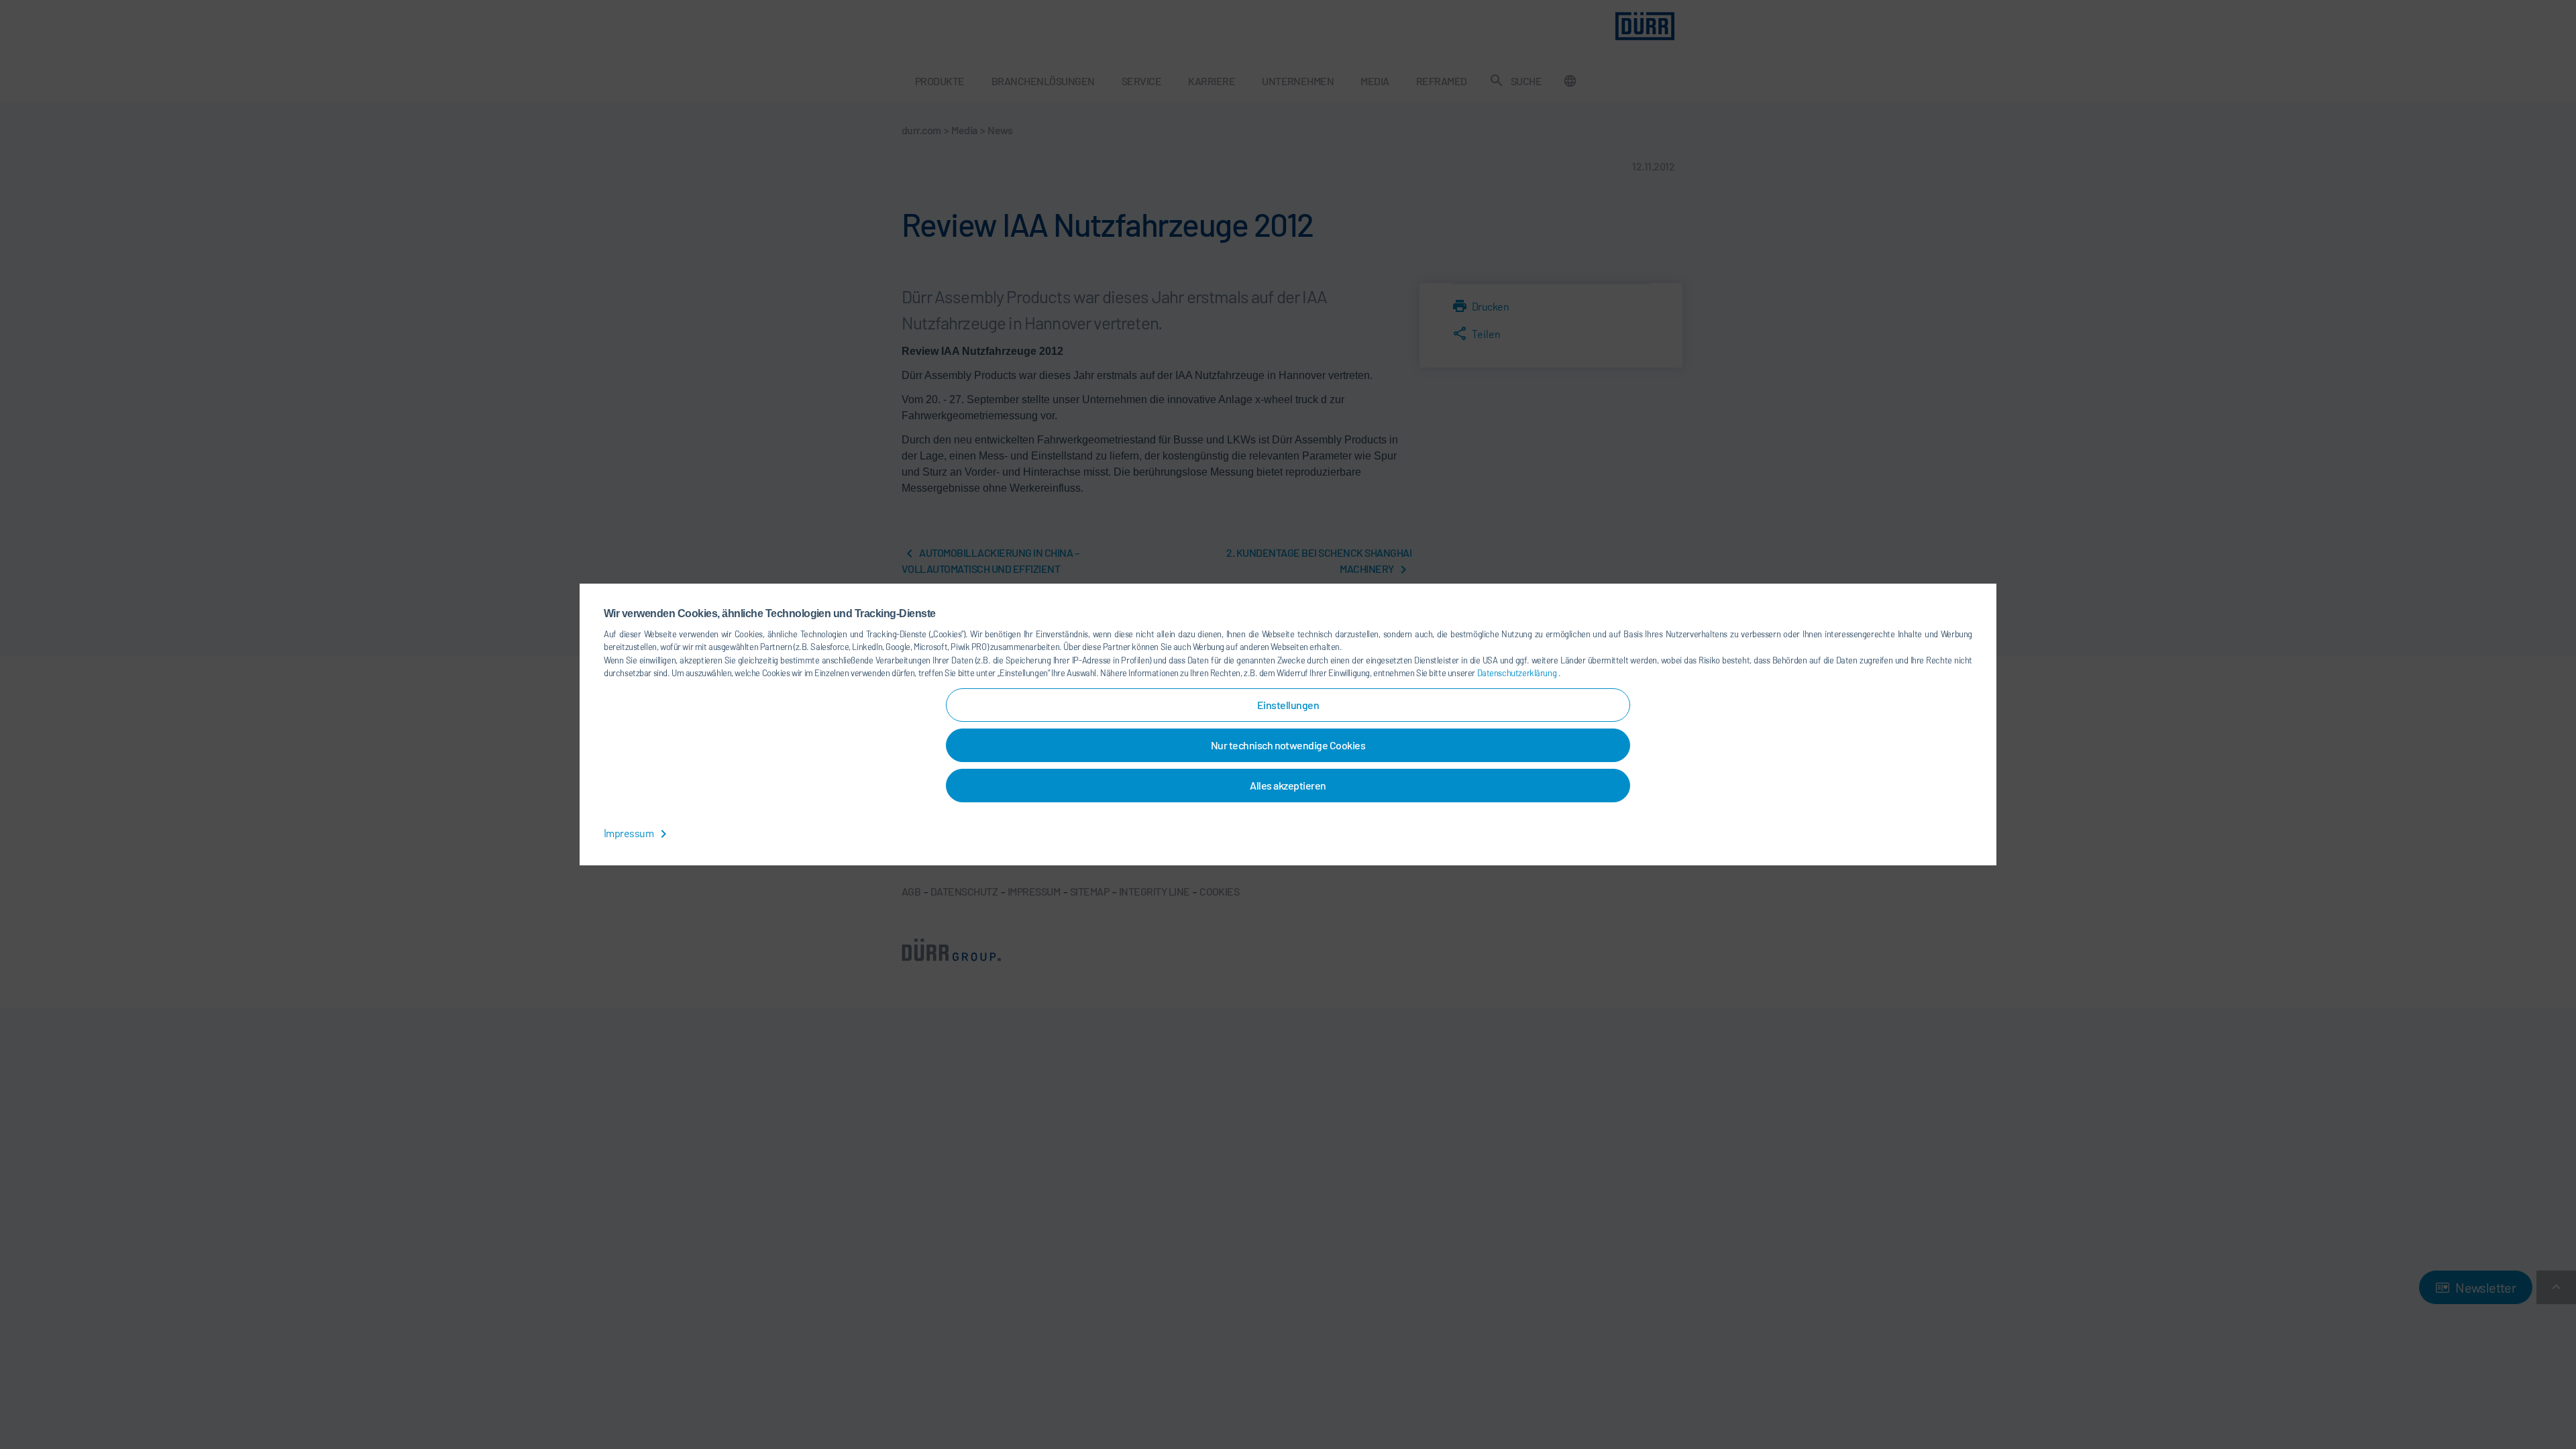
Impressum (630, 833)
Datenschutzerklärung (1518, 673)
